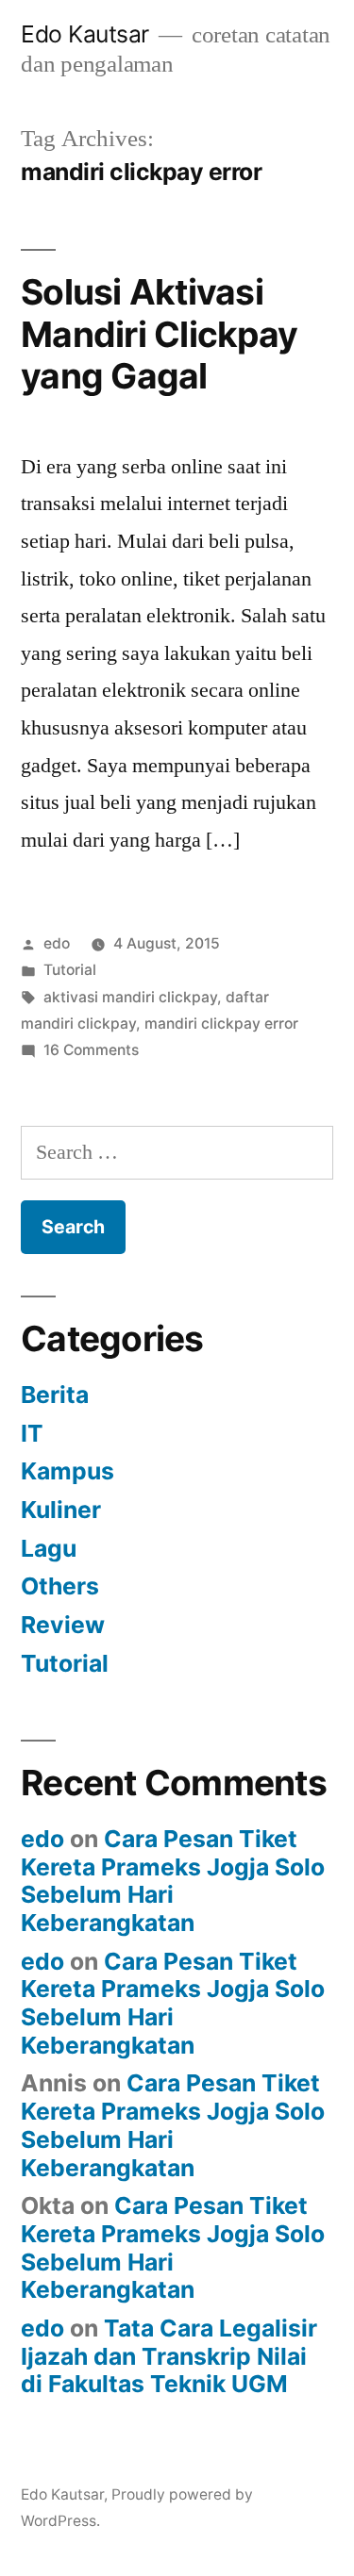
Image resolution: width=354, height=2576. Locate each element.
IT (32, 1433)
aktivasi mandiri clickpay (130, 997)
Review (63, 1625)
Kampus (67, 1471)
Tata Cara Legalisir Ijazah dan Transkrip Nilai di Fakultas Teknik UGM (169, 2356)
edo (57, 943)
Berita (55, 1395)
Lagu (49, 1548)
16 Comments (91, 1050)
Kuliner (61, 1510)
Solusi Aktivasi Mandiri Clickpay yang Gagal (159, 334)
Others (60, 1586)
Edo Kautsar (85, 34)
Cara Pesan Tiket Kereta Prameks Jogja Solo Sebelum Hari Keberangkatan (173, 1881)
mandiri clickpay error (221, 1024)
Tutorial (70, 970)
